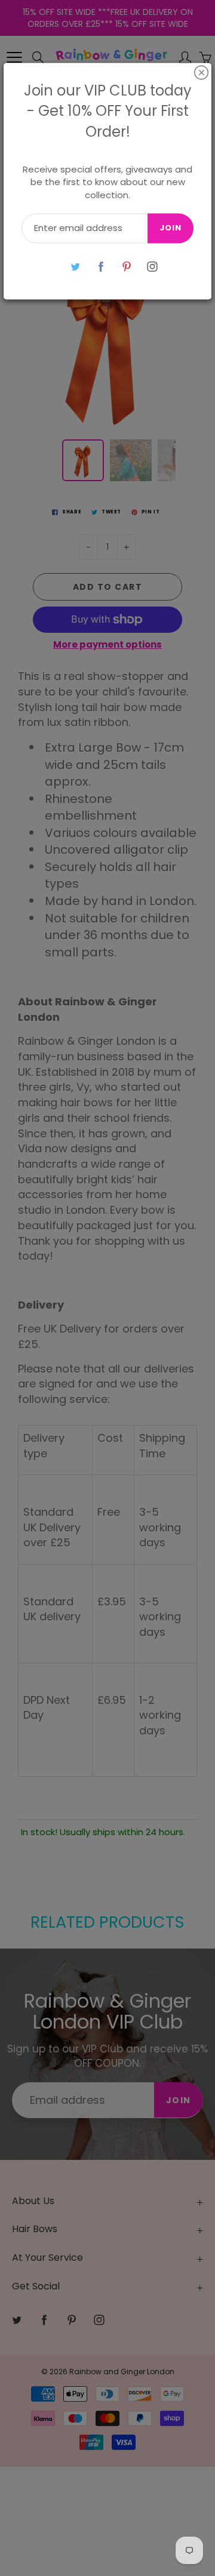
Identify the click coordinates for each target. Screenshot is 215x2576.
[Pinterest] (126, 267)
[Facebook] (101, 267)
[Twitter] (75, 267)
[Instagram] (152, 267)
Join (171, 228)
